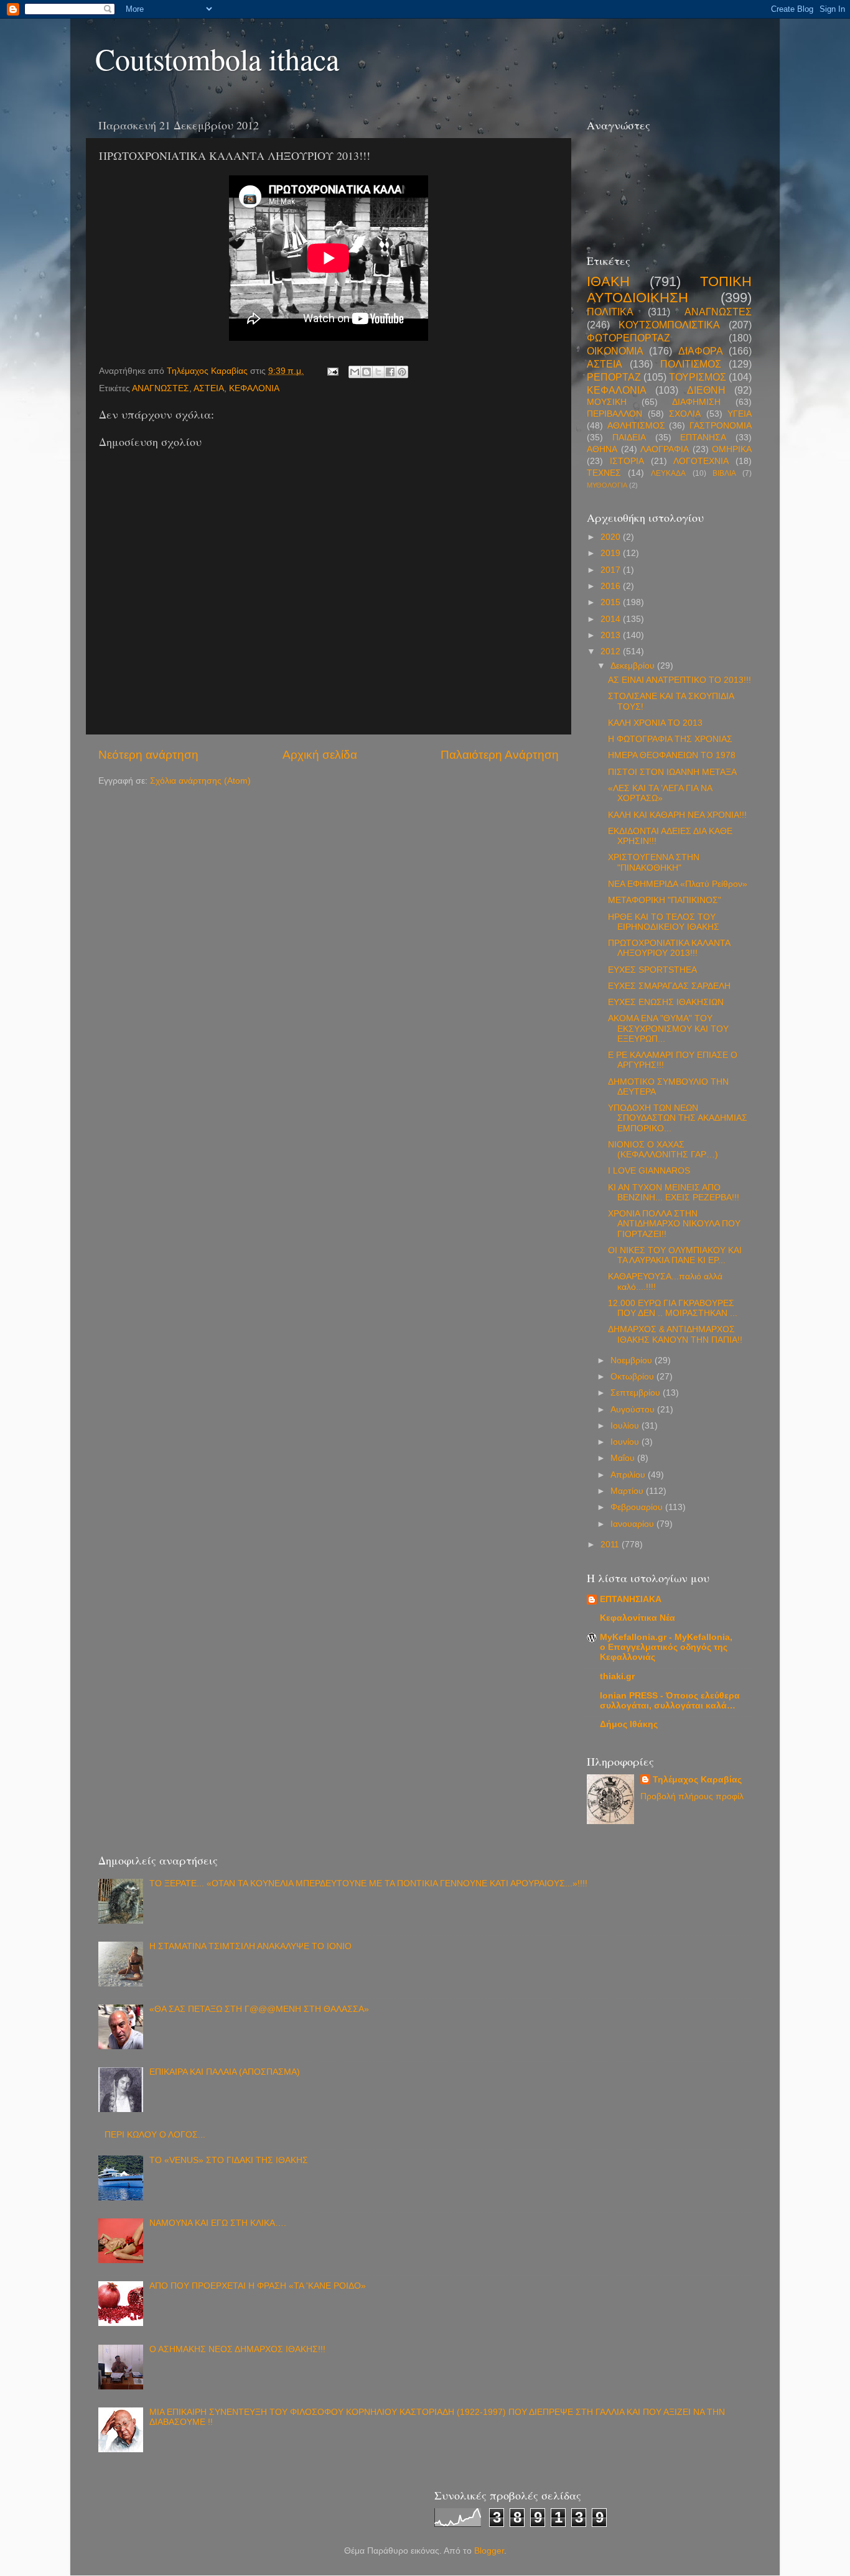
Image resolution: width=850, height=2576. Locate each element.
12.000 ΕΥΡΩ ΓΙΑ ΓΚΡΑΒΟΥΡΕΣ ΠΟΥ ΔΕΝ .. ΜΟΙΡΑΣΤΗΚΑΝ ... (673, 1308)
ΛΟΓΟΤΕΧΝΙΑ (701, 461)
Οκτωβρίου (633, 1377)
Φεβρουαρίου (638, 1507)
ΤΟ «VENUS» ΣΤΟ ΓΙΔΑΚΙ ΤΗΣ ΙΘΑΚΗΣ (229, 2160)
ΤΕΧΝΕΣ (604, 473)
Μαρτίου (628, 1491)
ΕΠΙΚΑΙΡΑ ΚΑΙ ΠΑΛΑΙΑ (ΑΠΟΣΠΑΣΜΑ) (225, 2072)
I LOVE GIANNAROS (649, 1171)
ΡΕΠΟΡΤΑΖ (614, 377)
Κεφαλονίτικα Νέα (637, 1618)
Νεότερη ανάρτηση (148, 755)
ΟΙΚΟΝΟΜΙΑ (615, 351)
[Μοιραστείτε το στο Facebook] (390, 372)
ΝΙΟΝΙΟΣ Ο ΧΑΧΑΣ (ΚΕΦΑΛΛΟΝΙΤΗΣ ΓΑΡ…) (663, 1150)
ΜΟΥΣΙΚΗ (607, 402)
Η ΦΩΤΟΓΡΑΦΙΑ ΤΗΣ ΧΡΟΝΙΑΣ (670, 739)
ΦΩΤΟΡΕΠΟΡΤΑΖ (628, 338)
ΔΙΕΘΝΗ (706, 390)
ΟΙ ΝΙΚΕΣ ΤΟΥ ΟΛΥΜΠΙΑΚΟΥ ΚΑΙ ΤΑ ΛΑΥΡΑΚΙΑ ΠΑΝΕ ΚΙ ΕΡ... (675, 1255)
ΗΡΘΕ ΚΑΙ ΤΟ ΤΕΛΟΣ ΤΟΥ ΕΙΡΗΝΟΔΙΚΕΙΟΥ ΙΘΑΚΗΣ (664, 922)
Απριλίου (629, 1475)
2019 (612, 553)
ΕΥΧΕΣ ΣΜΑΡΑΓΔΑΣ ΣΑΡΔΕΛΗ (669, 986)
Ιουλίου (626, 1426)
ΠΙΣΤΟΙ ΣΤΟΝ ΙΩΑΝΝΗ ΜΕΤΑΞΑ (672, 772)
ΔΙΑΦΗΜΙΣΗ (696, 402)
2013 (612, 635)
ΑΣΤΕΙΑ (209, 388)
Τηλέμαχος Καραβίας (697, 1780)
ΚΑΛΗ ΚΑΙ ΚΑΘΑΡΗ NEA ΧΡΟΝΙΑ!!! (677, 815)
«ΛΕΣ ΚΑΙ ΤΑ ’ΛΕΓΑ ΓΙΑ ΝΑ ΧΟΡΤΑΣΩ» (660, 793)
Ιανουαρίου (633, 1524)
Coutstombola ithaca (217, 58)
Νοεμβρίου (633, 1360)
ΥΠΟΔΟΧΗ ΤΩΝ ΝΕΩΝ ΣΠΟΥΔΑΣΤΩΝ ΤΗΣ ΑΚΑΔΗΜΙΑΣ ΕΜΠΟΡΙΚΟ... (678, 1118)
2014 (612, 619)
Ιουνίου (626, 1442)
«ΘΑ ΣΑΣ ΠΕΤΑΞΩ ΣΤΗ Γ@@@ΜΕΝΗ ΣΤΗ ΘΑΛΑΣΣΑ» (259, 2009)
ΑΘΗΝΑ (602, 449)
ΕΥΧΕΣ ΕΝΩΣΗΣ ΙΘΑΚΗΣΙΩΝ (666, 1002)
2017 (612, 570)
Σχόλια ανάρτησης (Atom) (200, 781)
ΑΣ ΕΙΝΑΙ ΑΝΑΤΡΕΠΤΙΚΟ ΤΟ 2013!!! (680, 680)
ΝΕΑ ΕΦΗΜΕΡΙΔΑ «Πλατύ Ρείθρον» (678, 884)
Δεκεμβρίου (634, 666)
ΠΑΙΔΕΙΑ (629, 438)
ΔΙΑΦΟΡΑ (701, 351)
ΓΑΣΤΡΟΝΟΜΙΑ (721, 426)
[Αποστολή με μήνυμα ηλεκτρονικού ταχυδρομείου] (355, 372)
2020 (612, 537)
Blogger (489, 2551)
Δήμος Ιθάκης (629, 1724)
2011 (611, 1545)
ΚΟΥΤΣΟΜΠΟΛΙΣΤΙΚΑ (669, 325)
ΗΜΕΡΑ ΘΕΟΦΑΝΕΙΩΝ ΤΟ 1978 (672, 755)
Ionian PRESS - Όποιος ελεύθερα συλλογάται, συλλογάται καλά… (670, 1701)
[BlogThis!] (367, 372)
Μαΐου (624, 1458)
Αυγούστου (634, 1410)
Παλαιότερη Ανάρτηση (500, 755)
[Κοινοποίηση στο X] (378, 372)
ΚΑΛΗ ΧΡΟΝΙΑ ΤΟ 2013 (655, 723)
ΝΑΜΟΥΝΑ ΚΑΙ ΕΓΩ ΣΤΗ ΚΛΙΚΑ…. (218, 2223)
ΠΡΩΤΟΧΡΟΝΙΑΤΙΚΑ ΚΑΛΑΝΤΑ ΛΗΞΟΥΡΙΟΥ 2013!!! (669, 948)
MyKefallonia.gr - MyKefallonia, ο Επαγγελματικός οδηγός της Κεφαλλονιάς (666, 1647)
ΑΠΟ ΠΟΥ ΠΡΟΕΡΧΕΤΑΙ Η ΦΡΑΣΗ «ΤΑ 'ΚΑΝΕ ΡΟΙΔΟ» (258, 2286)
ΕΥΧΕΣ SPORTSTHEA (652, 970)
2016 (612, 586)
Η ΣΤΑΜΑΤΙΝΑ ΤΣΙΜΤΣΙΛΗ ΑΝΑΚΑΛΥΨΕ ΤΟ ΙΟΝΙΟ (250, 1946)
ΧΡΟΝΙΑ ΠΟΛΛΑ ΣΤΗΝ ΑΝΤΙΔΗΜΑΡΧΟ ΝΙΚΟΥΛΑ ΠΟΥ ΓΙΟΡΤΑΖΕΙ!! (674, 1224)
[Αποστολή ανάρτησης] (332, 371)
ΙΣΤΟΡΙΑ (627, 461)
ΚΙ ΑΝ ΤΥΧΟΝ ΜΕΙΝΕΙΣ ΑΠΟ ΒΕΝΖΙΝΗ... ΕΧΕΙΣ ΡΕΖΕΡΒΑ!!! (674, 1193)
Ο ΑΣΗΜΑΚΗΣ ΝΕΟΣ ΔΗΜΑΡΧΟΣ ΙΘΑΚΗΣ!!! (237, 2349)
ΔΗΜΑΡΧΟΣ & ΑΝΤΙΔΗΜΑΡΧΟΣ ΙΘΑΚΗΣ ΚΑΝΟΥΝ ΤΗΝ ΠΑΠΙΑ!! (675, 1334)
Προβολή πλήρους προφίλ (692, 1796)
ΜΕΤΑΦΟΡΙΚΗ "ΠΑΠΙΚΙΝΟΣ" (665, 900)
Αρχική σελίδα (320, 755)
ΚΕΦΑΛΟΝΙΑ (254, 388)
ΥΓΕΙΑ (740, 414)
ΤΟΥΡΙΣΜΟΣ (698, 377)
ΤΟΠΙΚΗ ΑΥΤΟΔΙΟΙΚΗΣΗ (669, 290)
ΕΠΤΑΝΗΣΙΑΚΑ (631, 1599)
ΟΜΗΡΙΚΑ (732, 449)
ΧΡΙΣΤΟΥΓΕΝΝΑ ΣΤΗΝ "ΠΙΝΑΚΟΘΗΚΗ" (654, 862)
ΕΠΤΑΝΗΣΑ (703, 438)
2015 (612, 602)
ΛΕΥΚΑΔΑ (668, 473)
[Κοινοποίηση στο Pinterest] (402, 372)
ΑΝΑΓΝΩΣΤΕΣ (161, 388)
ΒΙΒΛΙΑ (724, 473)
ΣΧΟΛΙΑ (685, 414)
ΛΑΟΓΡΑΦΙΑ (665, 449)
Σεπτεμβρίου (637, 1393)
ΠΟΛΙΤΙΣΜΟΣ (691, 364)
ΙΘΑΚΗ (608, 281)
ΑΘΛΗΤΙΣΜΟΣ (636, 426)
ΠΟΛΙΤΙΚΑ (610, 312)
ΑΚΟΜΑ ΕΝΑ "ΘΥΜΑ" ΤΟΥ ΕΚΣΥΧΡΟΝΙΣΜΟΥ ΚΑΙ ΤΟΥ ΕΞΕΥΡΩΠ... (668, 1028)
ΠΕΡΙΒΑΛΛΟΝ (614, 414)
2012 (612, 651)
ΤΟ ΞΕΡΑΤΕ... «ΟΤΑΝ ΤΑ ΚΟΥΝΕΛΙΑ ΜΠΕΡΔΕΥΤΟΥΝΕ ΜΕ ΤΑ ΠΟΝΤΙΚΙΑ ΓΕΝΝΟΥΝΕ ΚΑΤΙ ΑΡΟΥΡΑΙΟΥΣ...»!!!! (368, 1883)
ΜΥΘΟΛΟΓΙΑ (607, 485)
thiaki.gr (617, 1676)
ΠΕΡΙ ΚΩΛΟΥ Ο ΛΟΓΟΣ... (155, 2135)
